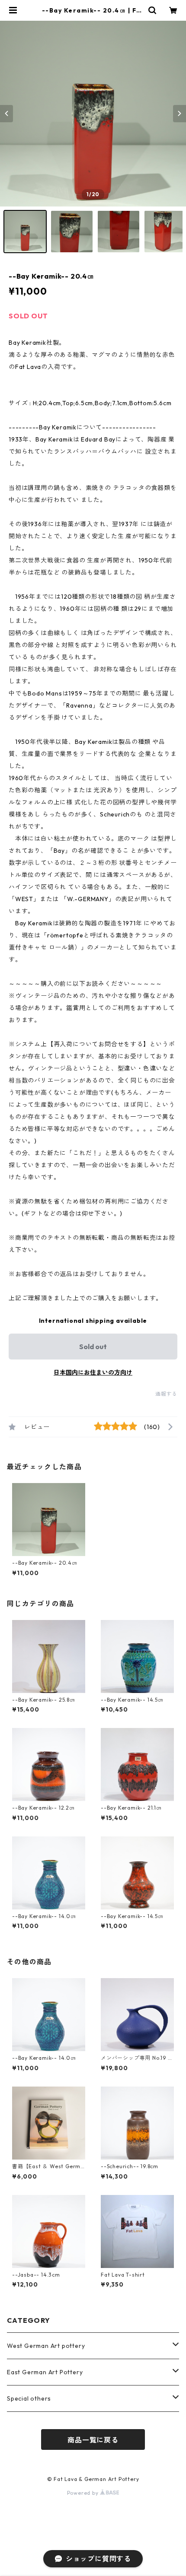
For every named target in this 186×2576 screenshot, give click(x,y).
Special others (29, 2398)
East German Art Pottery (45, 2372)
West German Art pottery (46, 2346)
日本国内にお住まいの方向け (93, 1372)
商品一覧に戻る (93, 2440)
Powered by (84, 2493)
